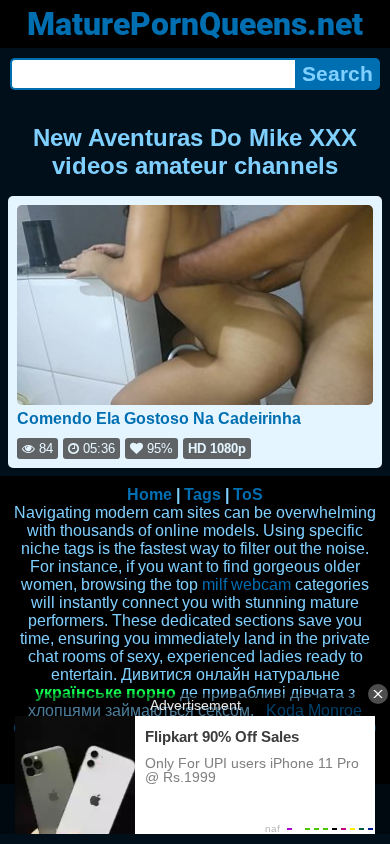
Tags (202, 494)
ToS (248, 494)
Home (149, 494)
